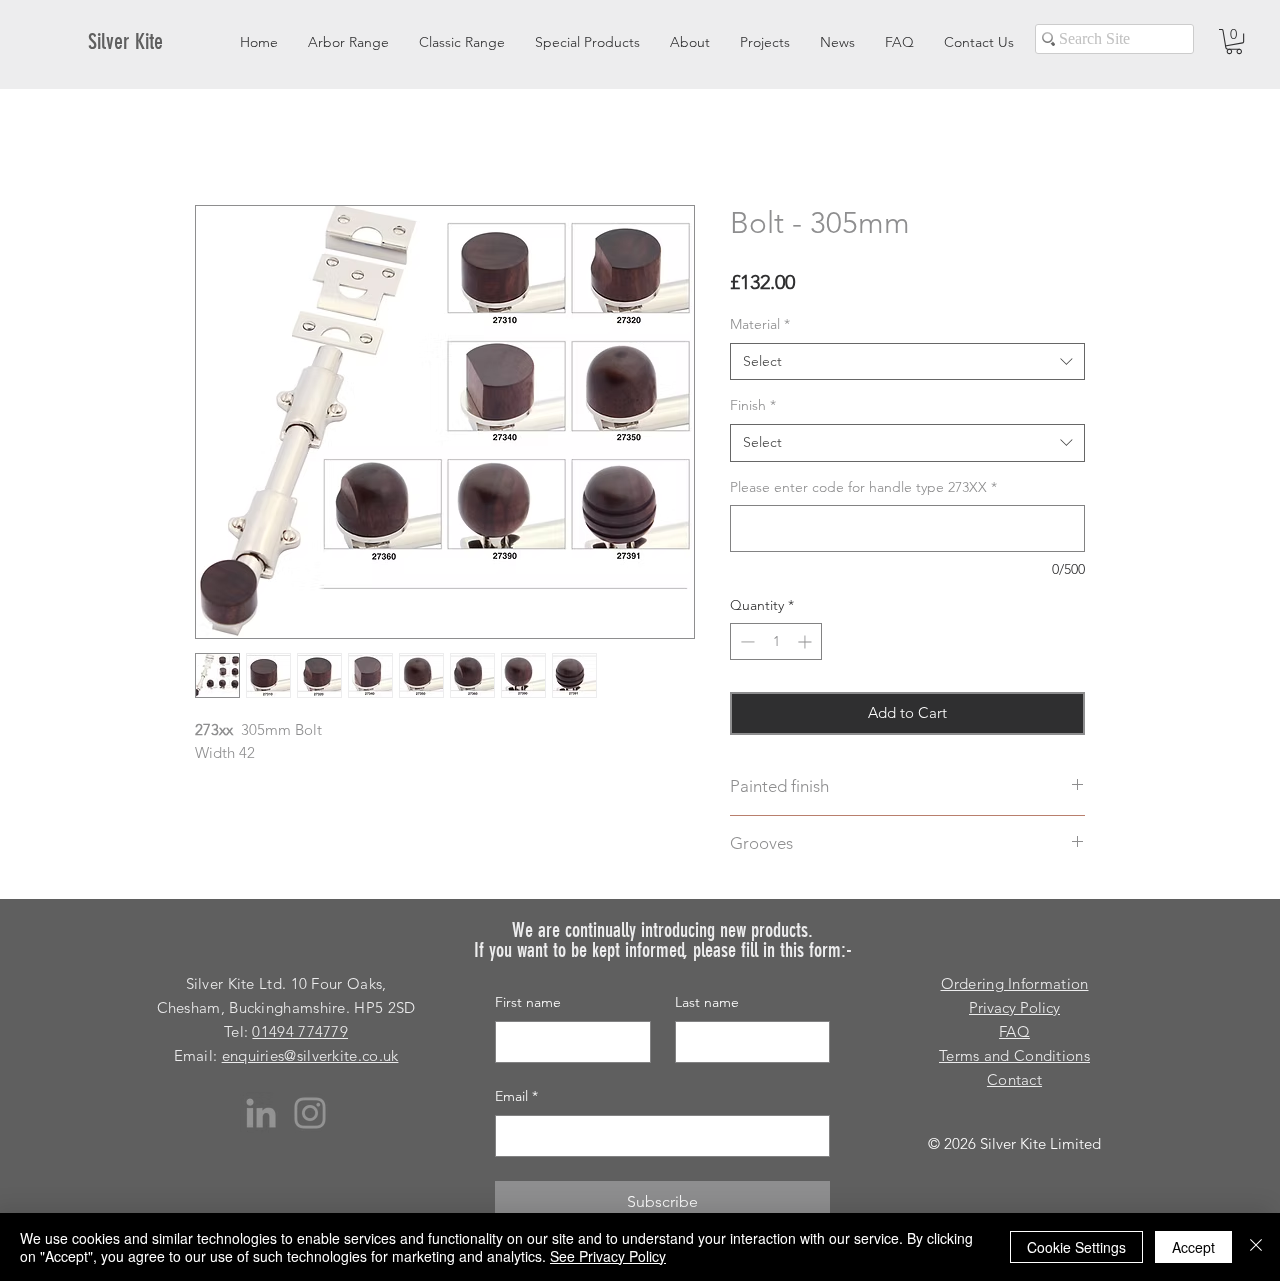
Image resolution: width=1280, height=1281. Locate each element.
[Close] (1256, 1247)
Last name (707, 1002)
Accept (1193, 1247)
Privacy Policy (1014, 1007)
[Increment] (806, 641)
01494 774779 (300, 1031)
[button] (1234, 41)
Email (516, 1096)
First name (528, 1002)
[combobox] (907, 362)
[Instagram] (310, 1113)
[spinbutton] (776, 641)
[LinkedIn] (261, 1113)
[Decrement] (745, 641)
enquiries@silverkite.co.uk (310, 1055)
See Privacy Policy (608, 1256)
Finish (753, 405)
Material (760, 324)
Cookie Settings (1076, 1247)
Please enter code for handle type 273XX (863, 487)
